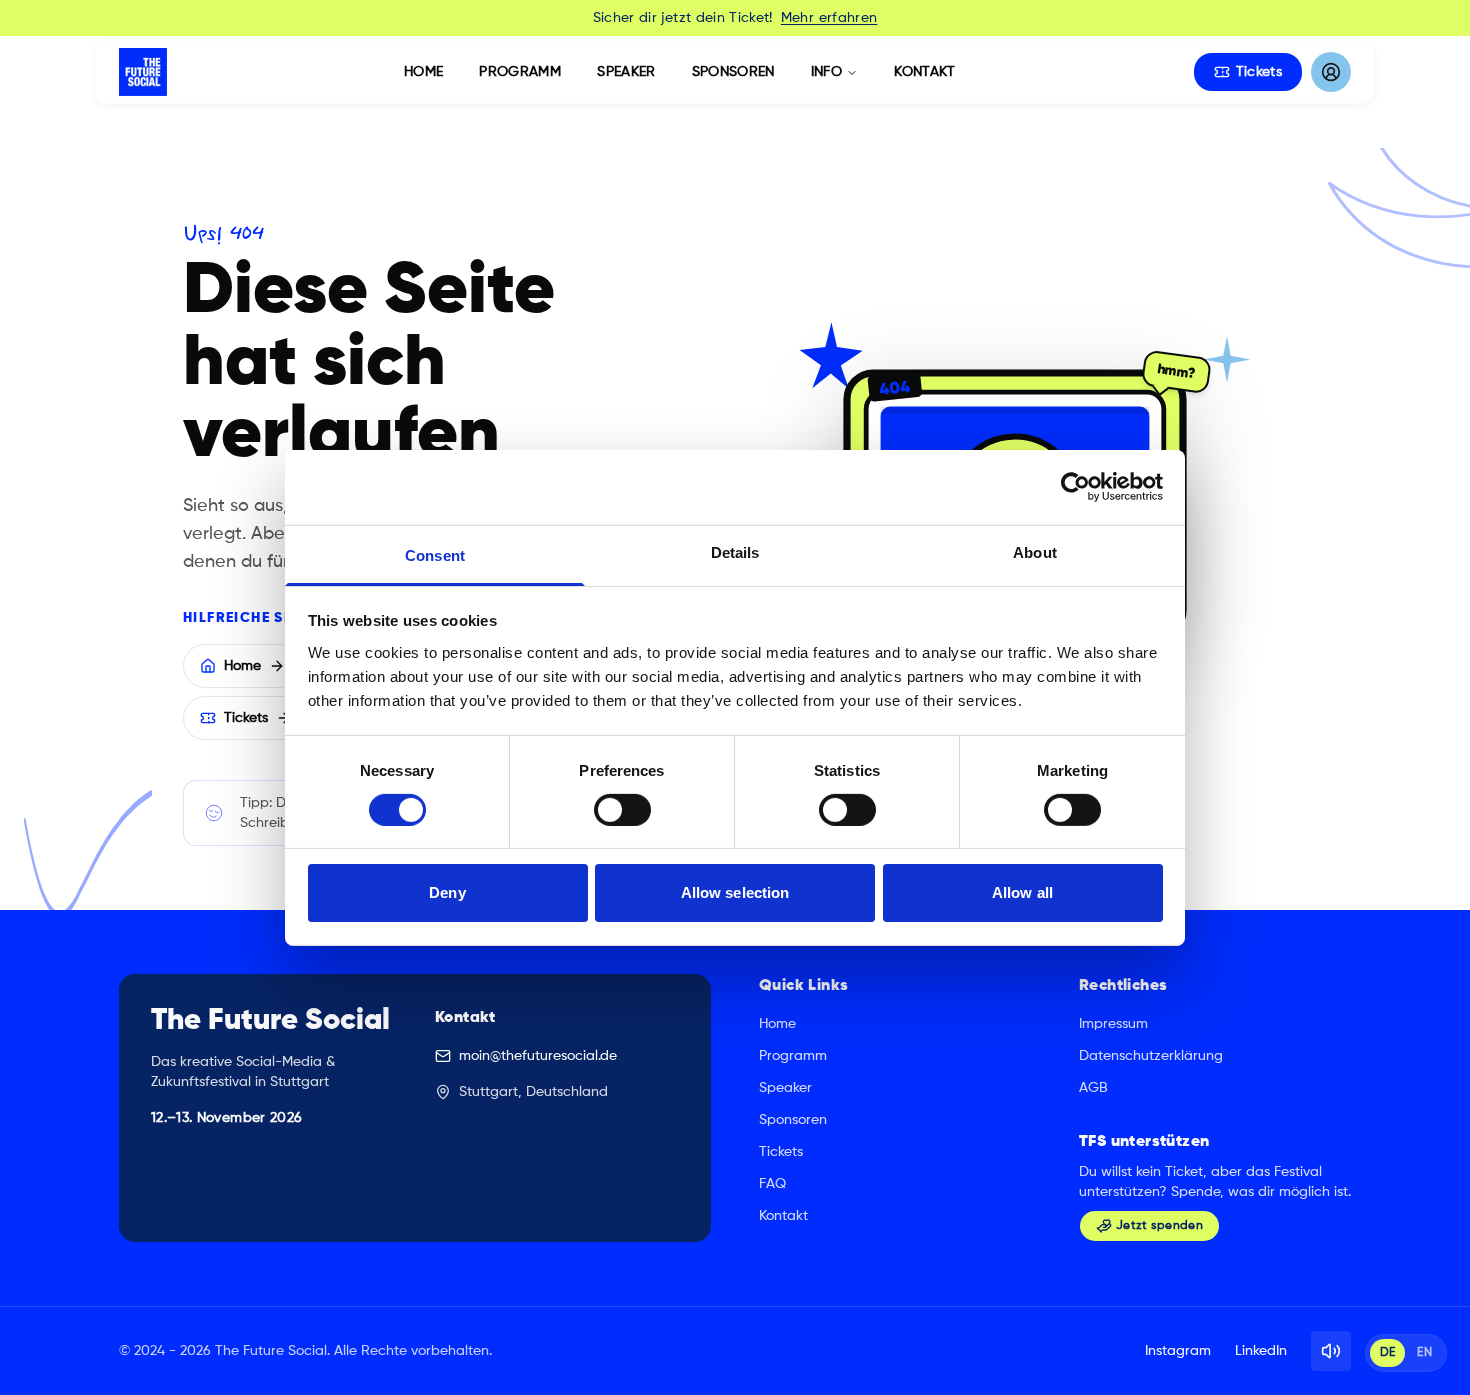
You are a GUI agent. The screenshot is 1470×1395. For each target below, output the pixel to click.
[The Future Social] (143, 72)
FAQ (772, 1184)
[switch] (622, 810)
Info (826, 72)
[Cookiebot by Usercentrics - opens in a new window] (1075, 487)
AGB (1093, 1088)
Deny (447, 892)
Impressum (1113, 1024)
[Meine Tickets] (1331, 72)
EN (1424, 1353)
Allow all (1022, 892)
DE (1388, 1353)
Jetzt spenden (1159, 1226)
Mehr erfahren (829, 18)
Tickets (1259, 72)
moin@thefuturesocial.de (538, 1056)
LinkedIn (1261, 1351)
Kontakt (924, 72)
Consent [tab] (435, 554)
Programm (520, 72)
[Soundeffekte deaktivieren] (1331, 1351)
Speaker (626, 72)
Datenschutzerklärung (1151, 1056)
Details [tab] (735, 551)
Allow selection (735, 892)
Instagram (1178, 1351)
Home (423, 72)
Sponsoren (733, 72)
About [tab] (1035, 551)
